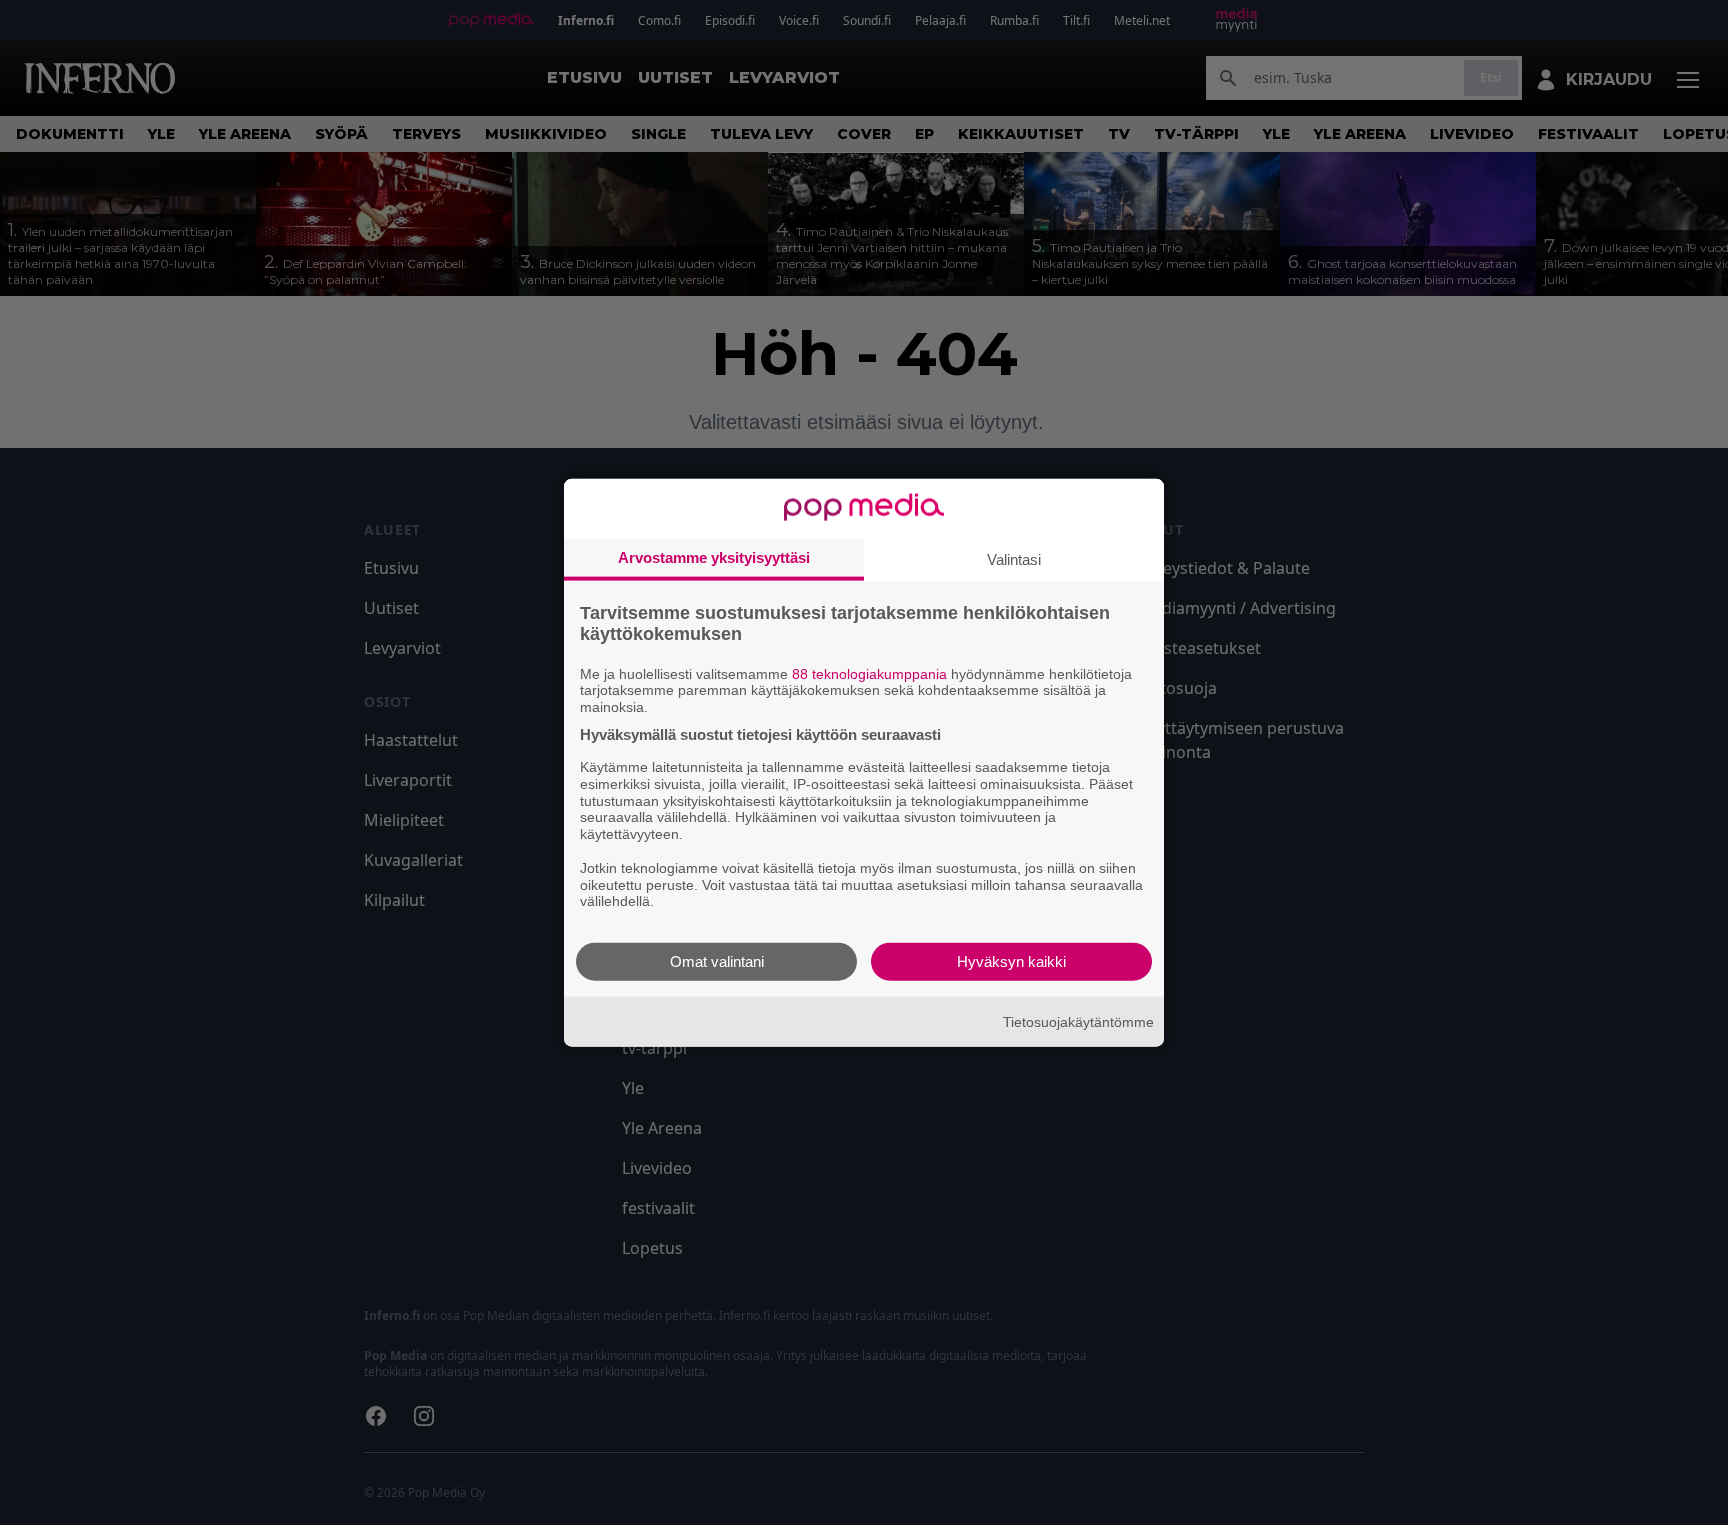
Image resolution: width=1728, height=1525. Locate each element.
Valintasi (1014, 558)
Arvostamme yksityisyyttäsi (714, 556)
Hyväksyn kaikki (1011, 961)
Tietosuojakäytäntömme (1078, 1021)
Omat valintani (717, 961)
